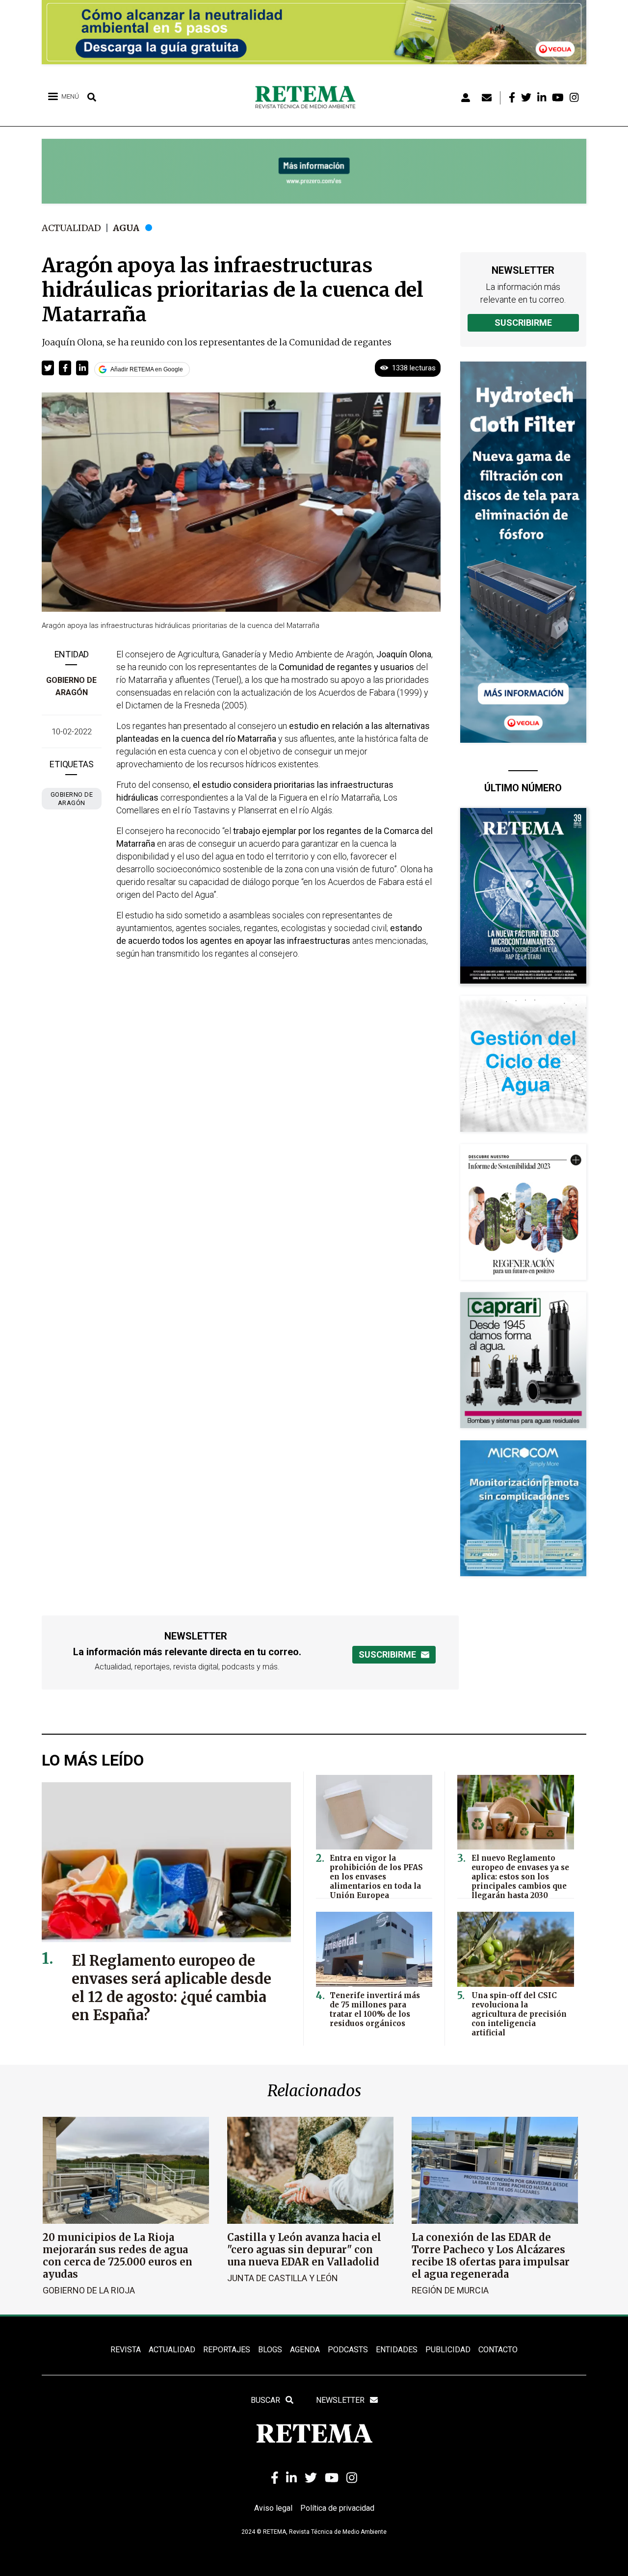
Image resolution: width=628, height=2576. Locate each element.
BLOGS (270, 2350)
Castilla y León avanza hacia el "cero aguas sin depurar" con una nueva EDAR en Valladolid (304, 2250)
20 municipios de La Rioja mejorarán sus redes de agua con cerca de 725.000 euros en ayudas (118, 2256)
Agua (126, 228)
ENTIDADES (397, 2350)
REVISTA (126, 2350)
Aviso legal (273, 2508)
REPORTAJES (227, 2350)
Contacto (498, 2350)
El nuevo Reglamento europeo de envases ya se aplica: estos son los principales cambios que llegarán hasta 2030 (520, 1877)
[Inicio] (309, 98)
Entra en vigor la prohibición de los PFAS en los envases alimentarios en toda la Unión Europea (376, 1877)
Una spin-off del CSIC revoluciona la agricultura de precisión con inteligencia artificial (519, 2014)
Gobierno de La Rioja (89, 2290)
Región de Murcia (450, 2290)
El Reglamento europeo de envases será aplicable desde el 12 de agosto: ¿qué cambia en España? (171, 1988)
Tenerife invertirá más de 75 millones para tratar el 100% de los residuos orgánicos (375, 2009)
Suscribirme (523, 323)
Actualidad (71, 228)
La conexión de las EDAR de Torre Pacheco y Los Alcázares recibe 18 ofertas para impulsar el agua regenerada (491, 2256)
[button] (48, 368)
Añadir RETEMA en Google (147, 369)
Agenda (305, 2350)
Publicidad (448, 2350)
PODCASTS (348, 2350)
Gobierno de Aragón (72, 799)
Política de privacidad (337, 2508)
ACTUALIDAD (172, 2350)
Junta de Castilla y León (283, 2278)
